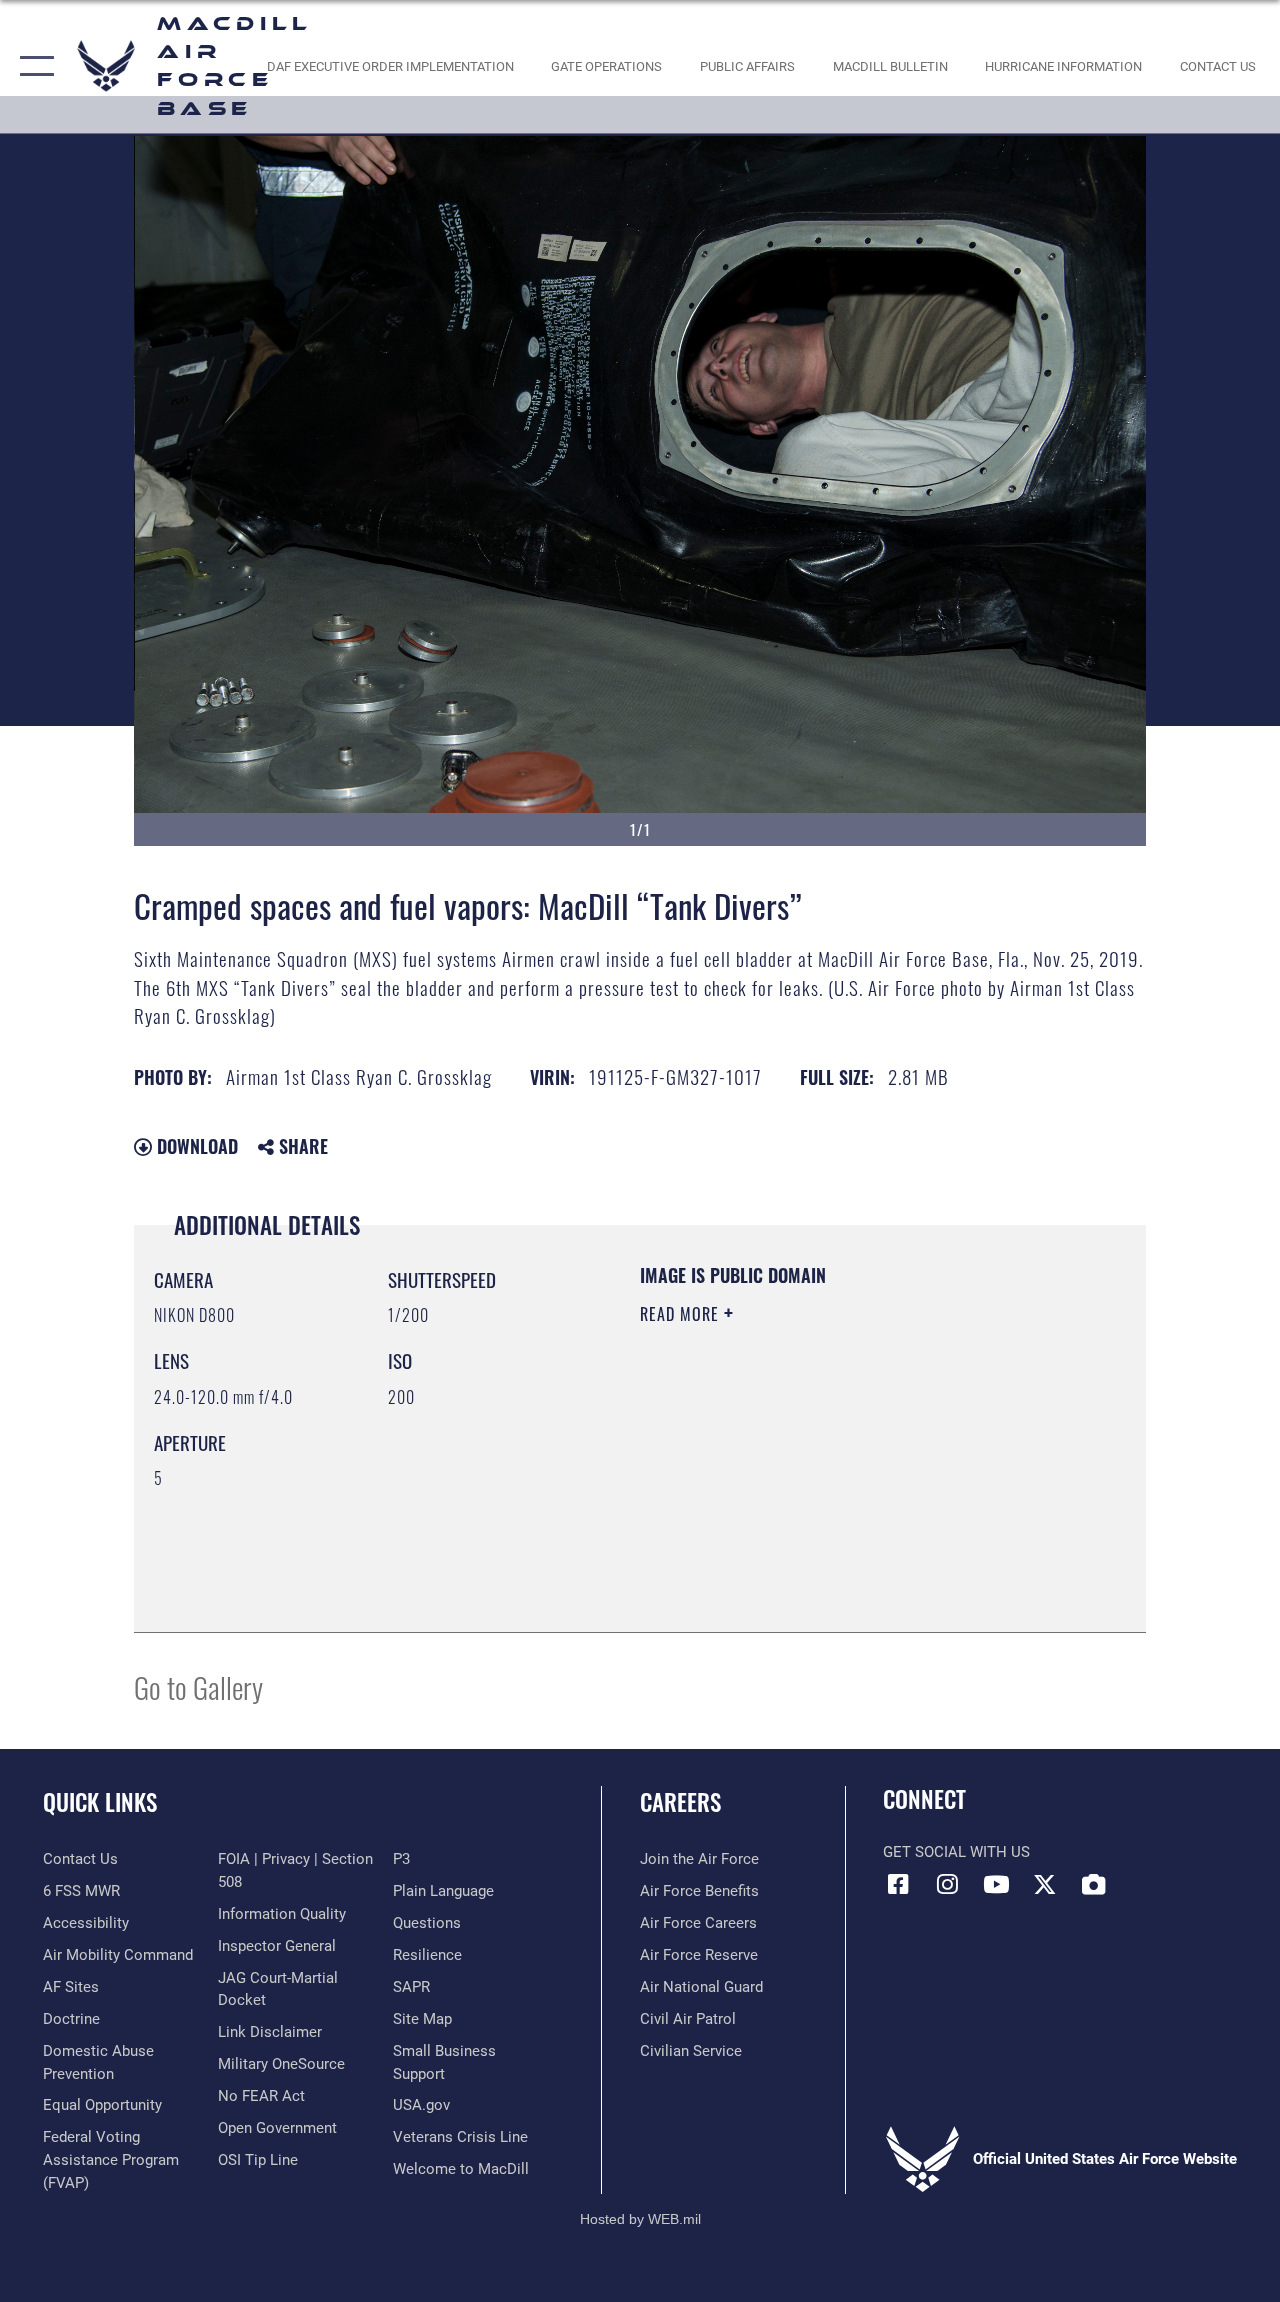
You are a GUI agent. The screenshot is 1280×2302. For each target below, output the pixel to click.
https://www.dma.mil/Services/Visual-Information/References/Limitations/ (819, 1483)
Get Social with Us (956, 1852)
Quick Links (100, 1802)
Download (195, 1146)
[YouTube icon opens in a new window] (996, 1884)
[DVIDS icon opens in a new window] (1094, 1884)
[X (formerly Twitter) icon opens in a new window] (1045, 1884)
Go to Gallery (198, 1686)
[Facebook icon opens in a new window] (898, 1884)
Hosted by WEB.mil (640, 2219)
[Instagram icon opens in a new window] (947, 1884)
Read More (682, 1314)
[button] (32, 66)
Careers (680, 1802)
